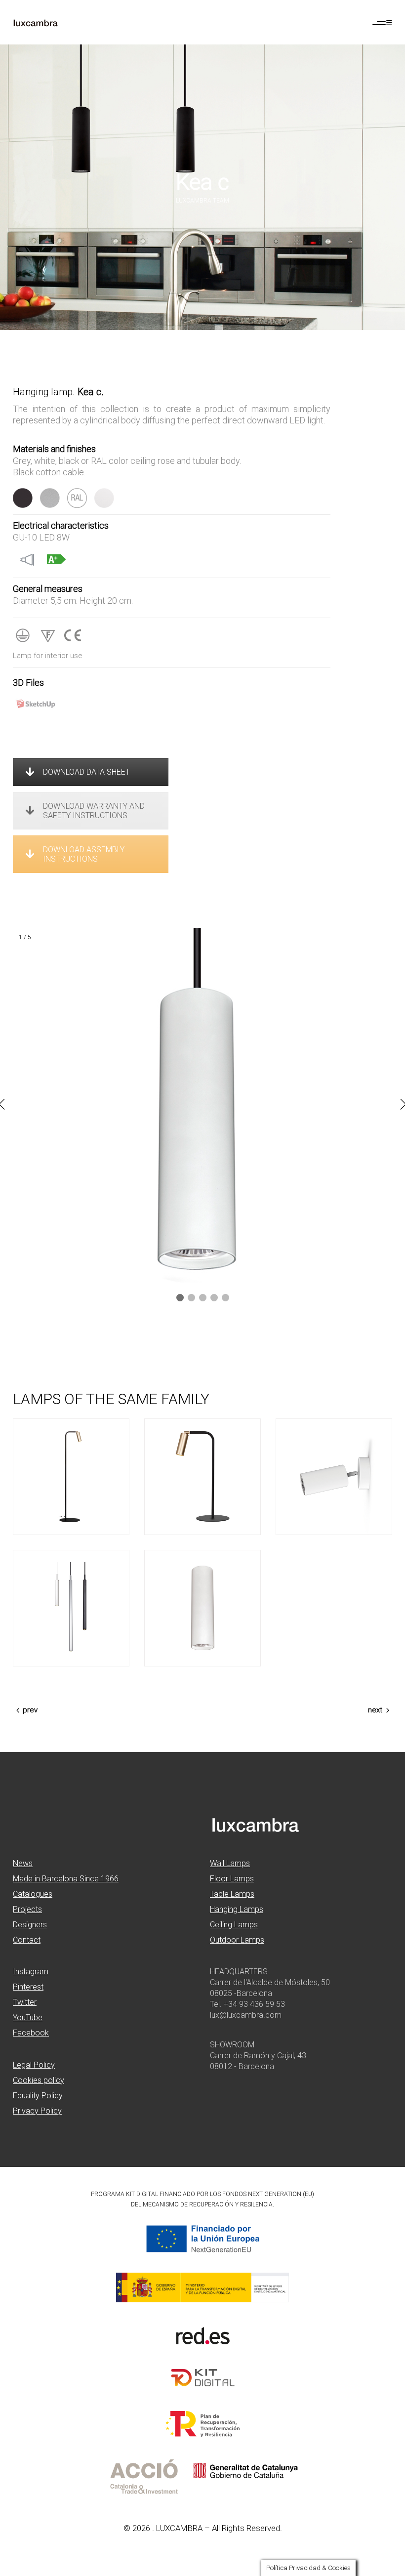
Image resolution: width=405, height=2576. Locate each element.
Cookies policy (39, 2080)
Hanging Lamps (237, 1909)
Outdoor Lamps (237, 1940)
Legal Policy (34, 2065)
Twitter (25, 2002)
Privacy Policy (37, 2111)
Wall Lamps (230, 1863)
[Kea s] (202, 1477)
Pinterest (28, 1987)
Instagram (31, 1972)
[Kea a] (334, 1477)
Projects (27, 1909)
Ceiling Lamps (234, 1925)
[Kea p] (71, 1477)
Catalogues (33, 1894)
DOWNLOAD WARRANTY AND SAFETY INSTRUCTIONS (94, 811)
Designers (30, 1925)
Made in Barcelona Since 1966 (66, 1879)
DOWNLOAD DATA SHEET (86, 772)
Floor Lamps (232, 1879)
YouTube (28, 2017)
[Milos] (71, 1608)
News (23, 1863)
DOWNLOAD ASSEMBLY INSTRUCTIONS (84, 854)
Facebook (31, 2033)
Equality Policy (38, 2096)
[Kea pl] (202, 1608)
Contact (27, 1940)
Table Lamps (232, 1894)
